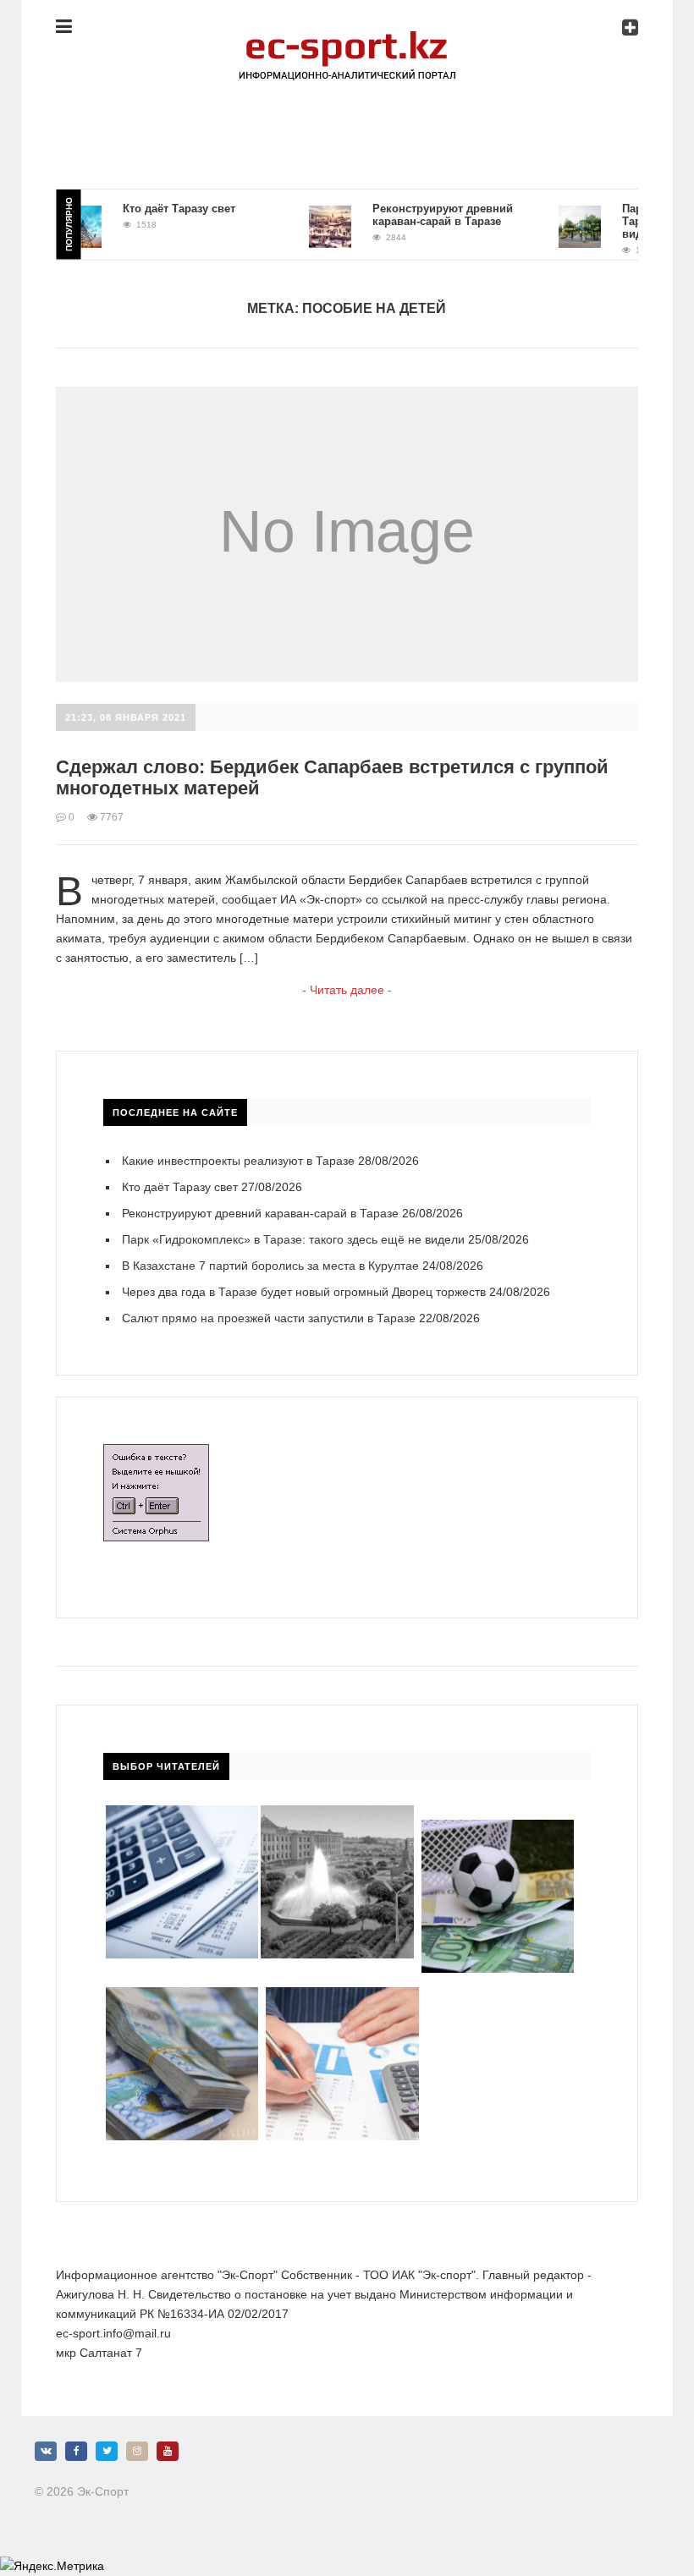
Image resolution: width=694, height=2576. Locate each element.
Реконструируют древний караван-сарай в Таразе (422, 215)
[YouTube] (168, 2451)
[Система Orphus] (156, 1453)
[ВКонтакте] (46, 2451)
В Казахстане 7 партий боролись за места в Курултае (270, 1266)
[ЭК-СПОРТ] (347, 38)
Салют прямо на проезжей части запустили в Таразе (269, 1318)
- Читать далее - (347, 990)
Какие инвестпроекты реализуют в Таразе (238, 1161)
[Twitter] (107, 2451)
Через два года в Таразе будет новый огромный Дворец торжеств (304, 1292)
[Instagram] (137, 2451)
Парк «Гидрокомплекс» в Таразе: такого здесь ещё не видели (293, 1239)
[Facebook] (76, 2451)
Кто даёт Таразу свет (159, 209)
